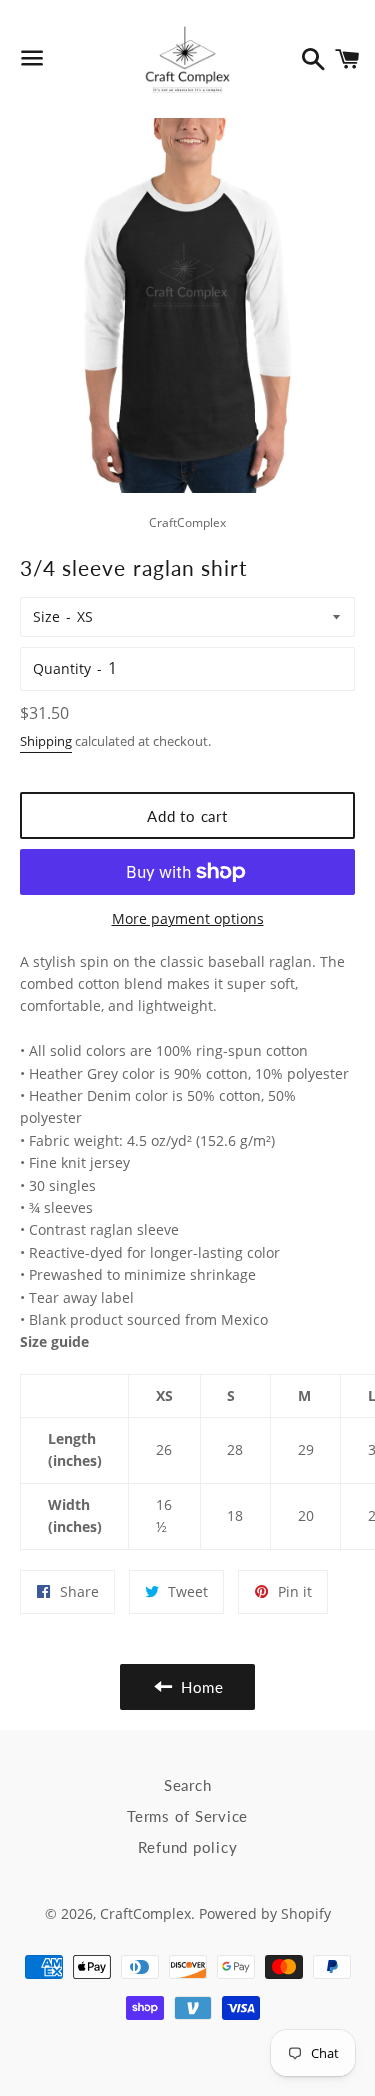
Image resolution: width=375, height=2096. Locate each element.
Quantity (62, 668)
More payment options (188, 918)
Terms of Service (187, 1816)
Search (188, 1785)
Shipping (46, 741)
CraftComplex (145, 1913)
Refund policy (188, 1847)
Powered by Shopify (265, 1913)
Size (46, 616)
